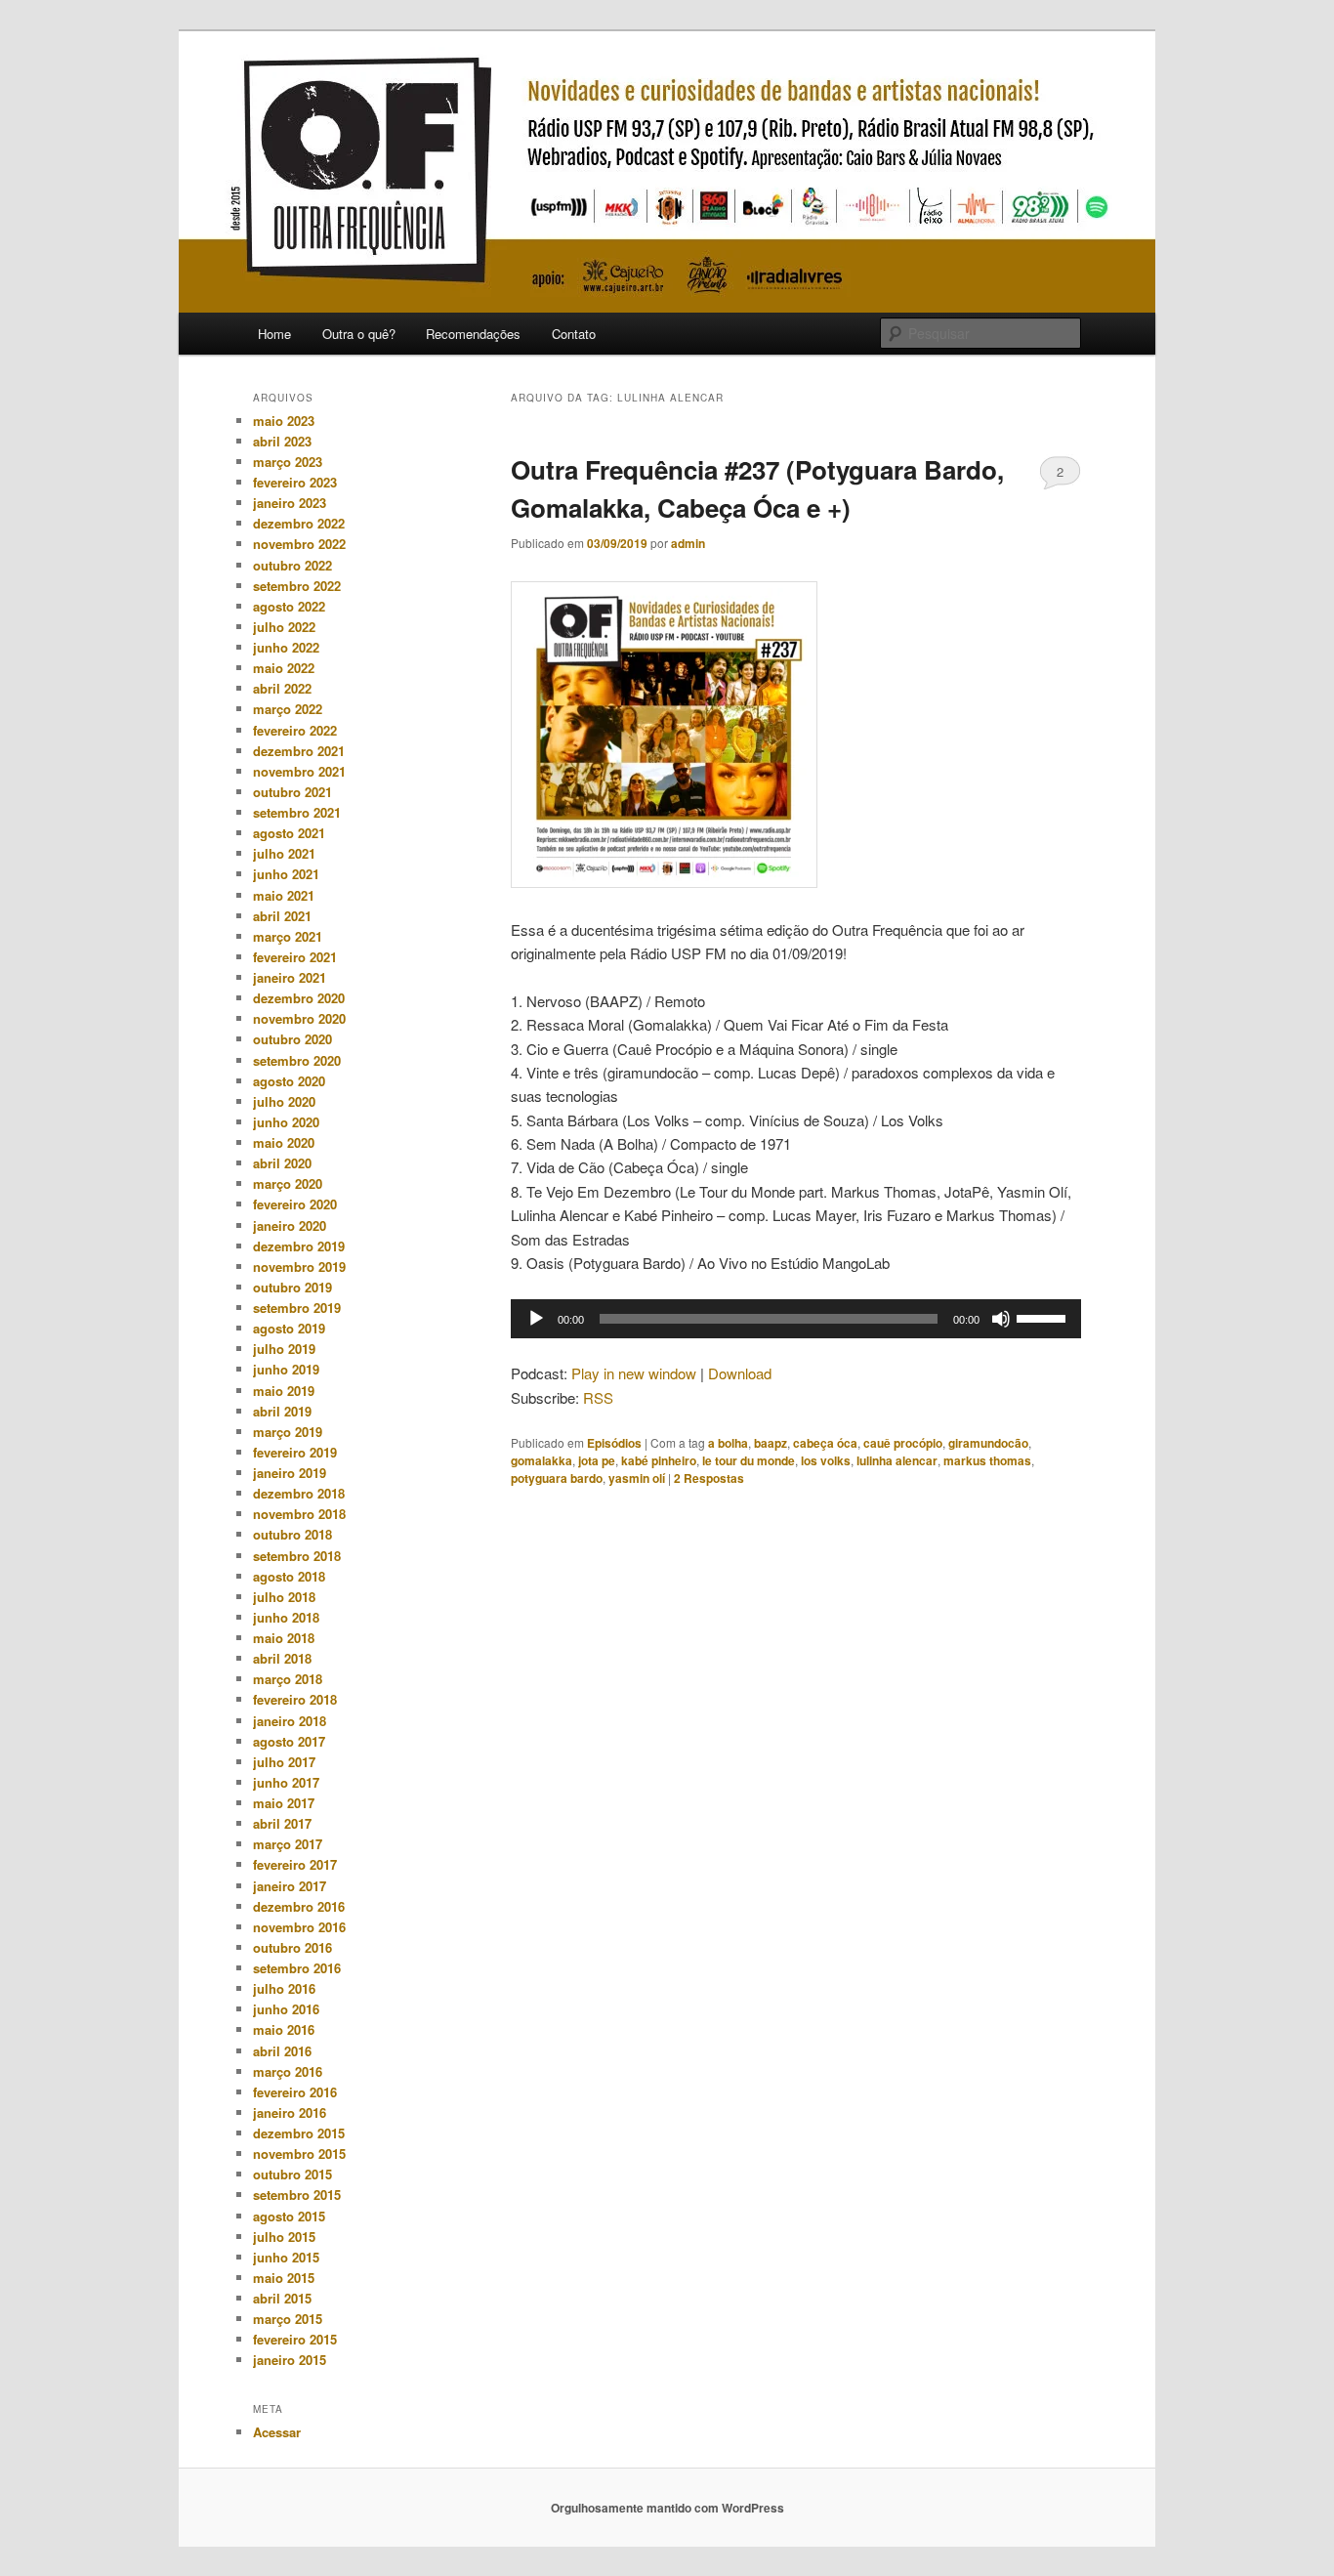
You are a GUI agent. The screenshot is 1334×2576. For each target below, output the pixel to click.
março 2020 (288, 1183)
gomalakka (542, 1460)
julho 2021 (284, 853)
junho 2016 (286, 2009)
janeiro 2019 (290, 1473)
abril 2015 (282, 2298)
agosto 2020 (289, 1081)
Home (274, 334)
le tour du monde (749, 1460)
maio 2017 (284, 1803)
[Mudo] (1001, 1319)
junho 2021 (286, 874)
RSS (598, 1397)
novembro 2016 (299, 1927)
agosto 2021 (289, 833)
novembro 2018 (299, 1514)
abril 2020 (282, 1163)
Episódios (614, 1443)
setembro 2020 (297, 1060)
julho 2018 (284, 1597)
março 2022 (288, 709)
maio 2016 (284, 2029)
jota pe (597, 1460)
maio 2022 (284, 668)
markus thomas (987, 1460)
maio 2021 (284, 895)
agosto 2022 (289, 606)
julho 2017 (284, 1762)
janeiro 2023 (290, 503)
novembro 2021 (299, 771)
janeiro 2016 (290, 2112)
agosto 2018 (289, 1576)
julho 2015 (284, 2237)
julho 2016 (284, 1988)
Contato (574, 334)
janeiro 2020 (290, 1225)
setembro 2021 (297, 812)
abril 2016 (282, 2051)
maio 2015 (284, 2278)
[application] (796, 1319)
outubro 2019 (292, 1287)
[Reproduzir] (536, 1319)
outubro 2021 (292, 792)
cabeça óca (825, 1443)
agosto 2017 (289, 1741)
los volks (826, 1460)
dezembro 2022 (299, 523)
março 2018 (288, 1679)
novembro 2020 (299, 1018)
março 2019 (288, 1432)
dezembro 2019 (299, 1246)
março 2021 (288, 936)
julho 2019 (284, 1349)
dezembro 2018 (299, 1493)
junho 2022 (286, 647)
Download (740, 1373)
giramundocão (988, 1443)
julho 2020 (284, 1101)
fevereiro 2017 (295, 1864)
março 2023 (288, 462)
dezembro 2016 (299, 1906)
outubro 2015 (292, 2174)
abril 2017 (282, 1823)
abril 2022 (282, 688)
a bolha (728, 1443)
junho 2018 (286, 1617)
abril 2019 (282, 1411)
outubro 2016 (292, 1947)
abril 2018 (282, 1658)
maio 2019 (284, 1391)
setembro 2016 (297, 1968)
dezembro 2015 (299, 2133)
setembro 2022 (297, 586)
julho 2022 (284, 627)
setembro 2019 (297, 1308)
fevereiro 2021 (295, 957)
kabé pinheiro (659, 1460)
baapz (771, 1443)
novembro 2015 (299, 2154)
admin (688, 543)
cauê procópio (903, 1443)
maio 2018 (284, 1638)
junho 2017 (286, 1782)
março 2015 (288, 2319)
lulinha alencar (897, 1460)
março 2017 (288, 1844)
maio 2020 (284, 1142)
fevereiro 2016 (295, 2092)
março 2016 (288, 2071)
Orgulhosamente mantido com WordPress (667, 2508)
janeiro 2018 (290, 1721)
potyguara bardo (557, 1478)
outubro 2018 (292, 1534)
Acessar (277, 2432)
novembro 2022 (299, 544)
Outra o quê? (359, 334)
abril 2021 (282, 916)
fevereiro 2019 (295, 1452)
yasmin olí (637, 1478)
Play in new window (634, 1373)
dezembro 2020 (299, 998)
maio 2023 (284, 421)
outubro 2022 (292, 565)
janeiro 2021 (290, 977)
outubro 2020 (292, 1039)
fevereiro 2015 (295, 2339)
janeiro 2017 (290, 1886)
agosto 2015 (289, 2216)
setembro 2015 (297, 2195)
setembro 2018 (297, 1556)
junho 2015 (286, 2257)
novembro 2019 (299, 1267)
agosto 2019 (289, 1328)
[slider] (1044, 1317)
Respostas (709, 1478)
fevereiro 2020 (295, 1204)
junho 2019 (286, 1369)
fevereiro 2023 (295, 482)
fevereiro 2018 (295, 1699)
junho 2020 (286, 1122)
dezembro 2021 (299, 751)
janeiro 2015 (290, 2360)
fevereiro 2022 (295, 730)
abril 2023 (282, 441)
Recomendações (473, 334)
